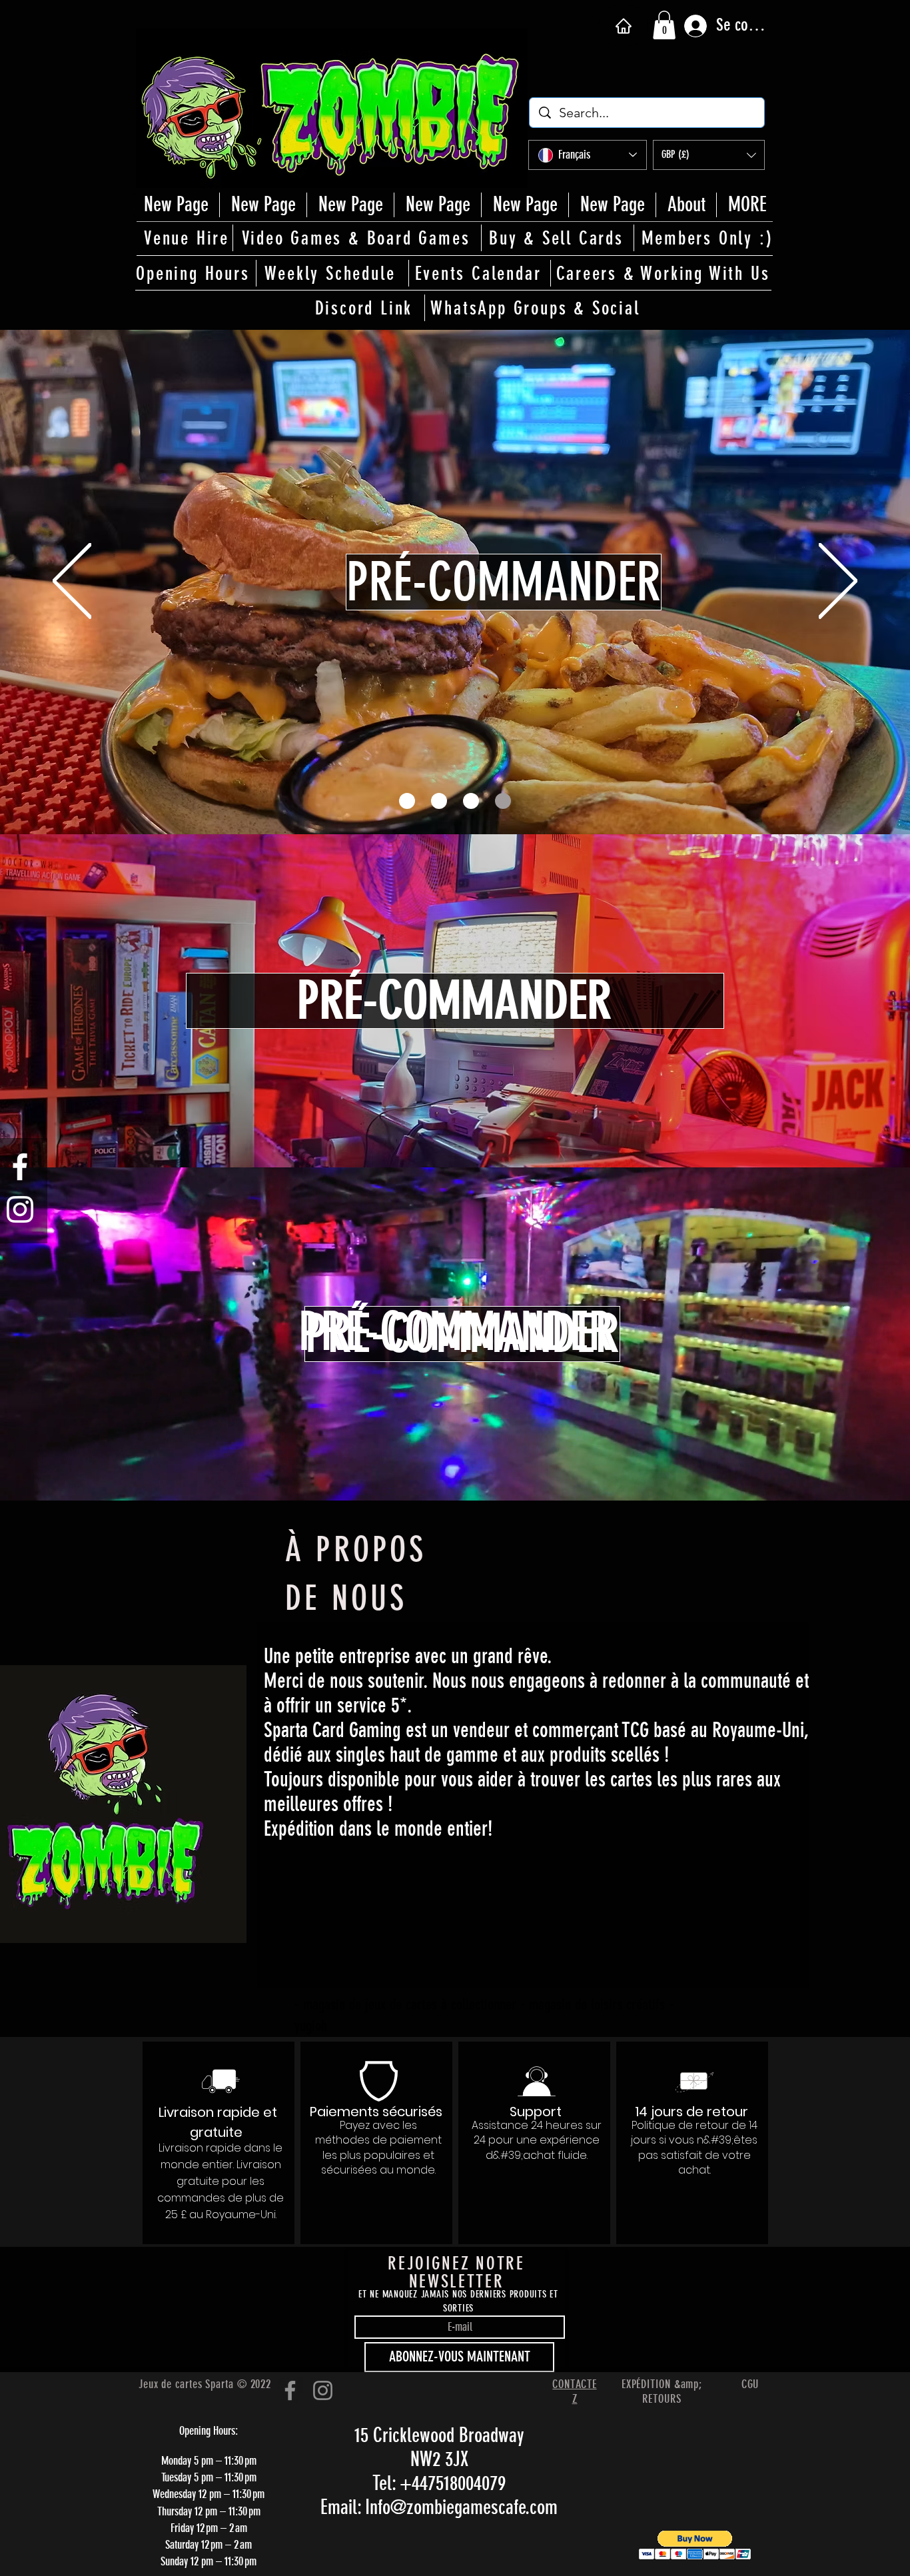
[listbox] (709, 155)
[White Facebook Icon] (20, 1167)
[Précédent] (72, 582)
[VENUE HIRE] (471, 801)
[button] (664, 25)
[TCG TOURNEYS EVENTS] (407, 801)
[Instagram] (323, 2390)
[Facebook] (290, 2390)
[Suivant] (838, 582)
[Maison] (623, 26)
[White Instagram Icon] (20, 1209)
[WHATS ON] (439, 801)
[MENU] (503, 801)
